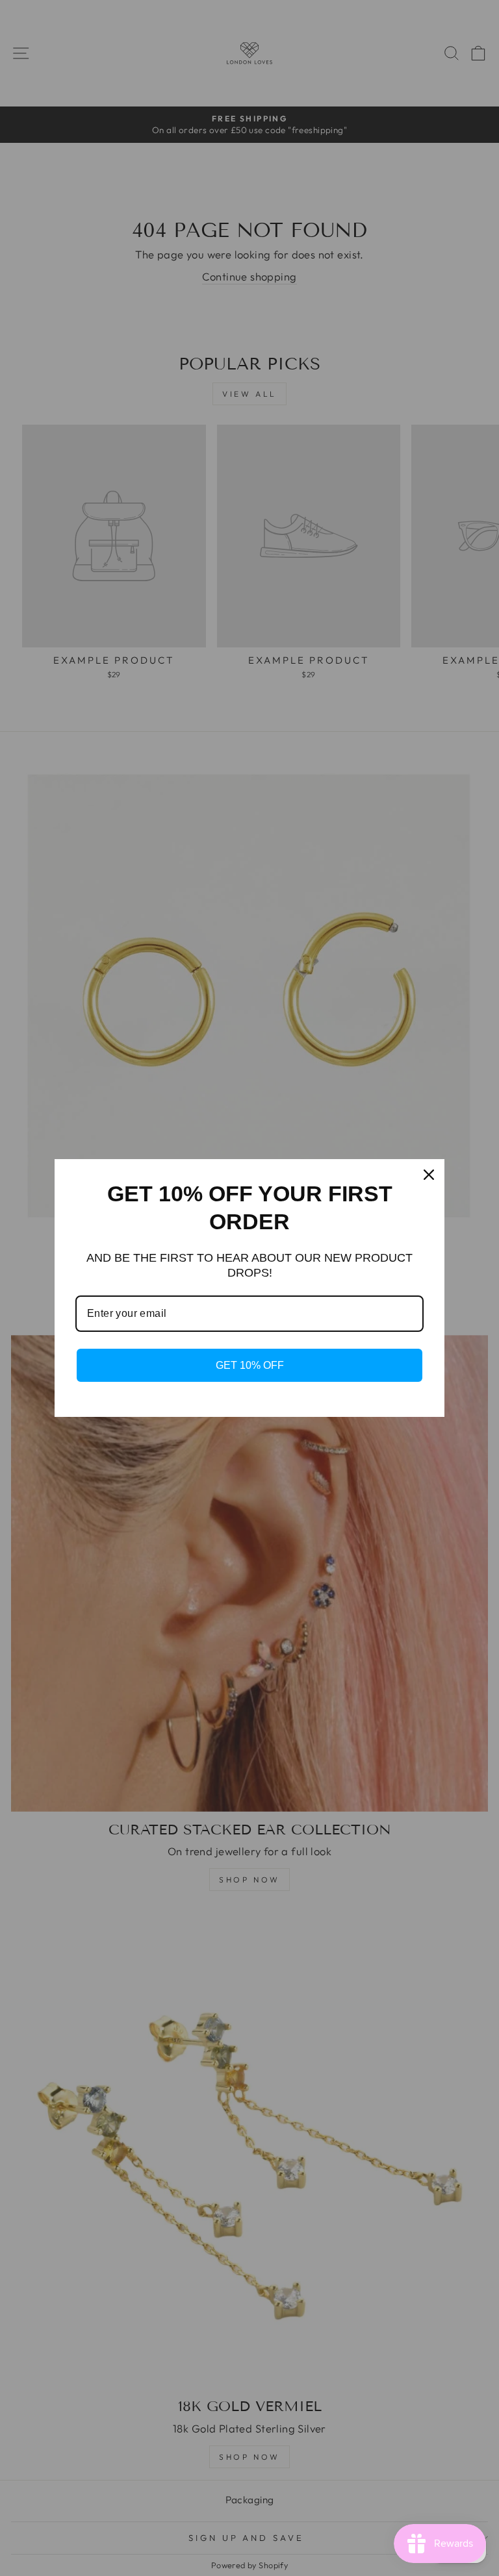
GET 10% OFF (250, 1365)
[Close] (429, 1175)
